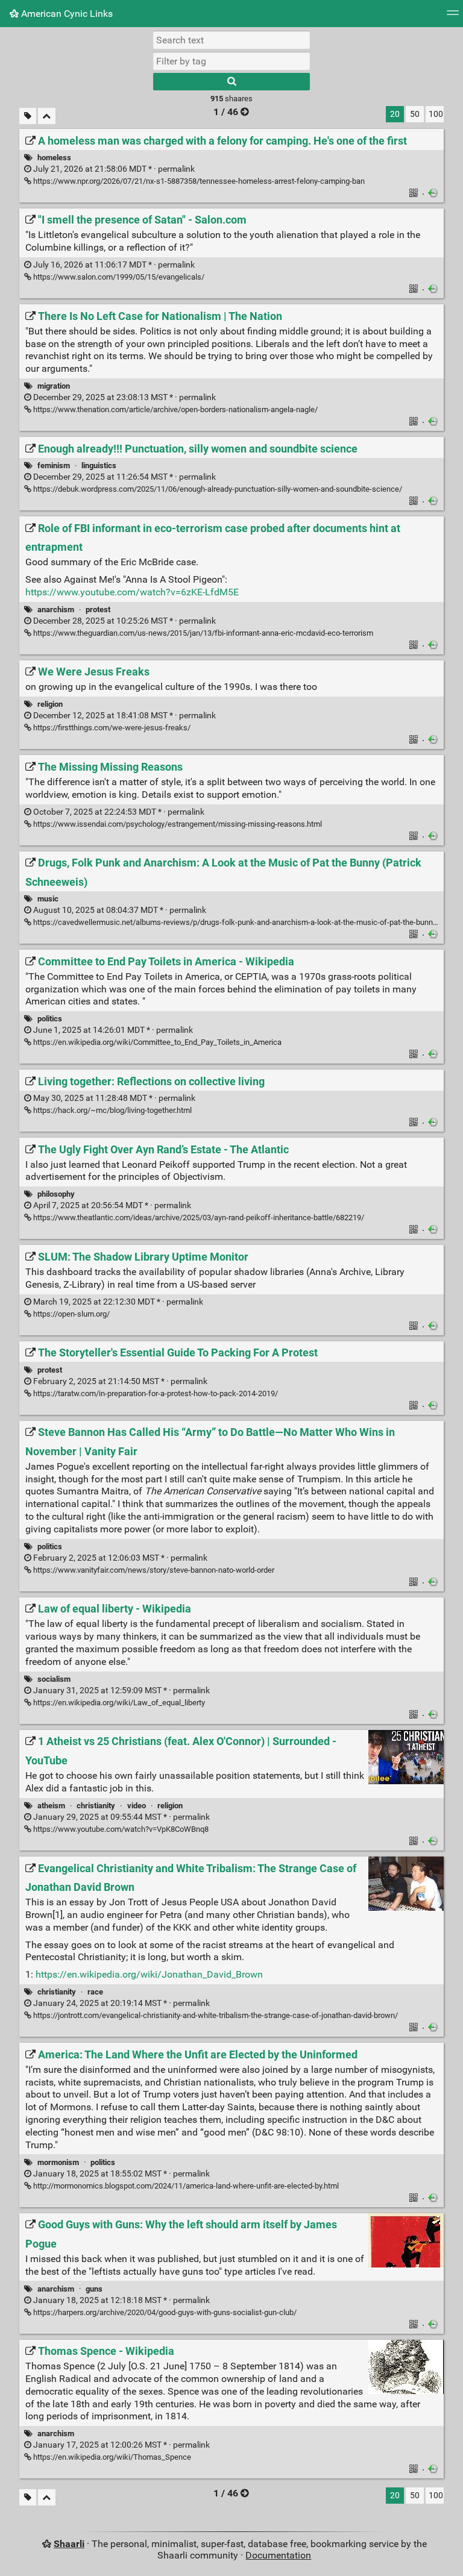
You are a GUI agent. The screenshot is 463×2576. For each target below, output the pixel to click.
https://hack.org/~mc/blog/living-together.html (112, 1110)
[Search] (231, 82)
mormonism (58, 2162)
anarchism (56, 610)
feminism (54, 465)
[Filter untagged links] (28, 116)
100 (436, 114)
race (95, 1992)
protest (98, 610)
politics (50, 1019)
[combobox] (231, 61)
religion (50, 704)
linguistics (99, 465)
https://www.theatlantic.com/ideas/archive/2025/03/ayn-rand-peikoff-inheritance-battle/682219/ (198, 1217)
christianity (96, 1806)
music (48, 899)
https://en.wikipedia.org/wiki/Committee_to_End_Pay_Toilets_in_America (156, 1042)
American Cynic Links (66, 14)
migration (54, 386)
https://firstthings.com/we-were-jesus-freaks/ (111, 728)
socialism (54, 1679)
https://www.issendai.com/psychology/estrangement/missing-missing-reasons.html (177, 824)
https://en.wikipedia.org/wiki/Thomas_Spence (111, 2457)
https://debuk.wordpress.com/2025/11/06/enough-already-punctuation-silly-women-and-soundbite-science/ (217, 489)
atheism (51, 1806)
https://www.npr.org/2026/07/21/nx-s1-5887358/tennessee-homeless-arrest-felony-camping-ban (198, 181)
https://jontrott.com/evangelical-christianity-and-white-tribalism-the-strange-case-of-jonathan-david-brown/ (215, 2015)
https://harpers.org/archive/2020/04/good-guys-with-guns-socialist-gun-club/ (164, 2312)
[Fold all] (47, 116)
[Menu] (453, 17)
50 (415, 114)
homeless (54, 158)
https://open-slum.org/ (71, 1314)
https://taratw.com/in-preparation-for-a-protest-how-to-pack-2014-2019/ (155, 1393)
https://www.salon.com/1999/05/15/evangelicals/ (118, 277)
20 (395, 114)
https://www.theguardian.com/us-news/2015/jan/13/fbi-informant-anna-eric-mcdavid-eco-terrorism (202, 633)
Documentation (278, 2555)
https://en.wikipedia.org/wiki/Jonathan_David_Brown (149, 1974)
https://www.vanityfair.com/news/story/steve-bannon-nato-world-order (153, 1570)
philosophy (56, 1194)
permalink (113, 169)
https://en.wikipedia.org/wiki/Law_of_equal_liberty (118, 1703)
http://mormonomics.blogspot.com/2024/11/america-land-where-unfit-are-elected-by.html (185, 2186)
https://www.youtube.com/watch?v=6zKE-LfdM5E (132, 592)
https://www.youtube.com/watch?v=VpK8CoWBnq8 (120, 1829)
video (137, 1806)
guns (94, 2289)
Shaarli (69, 2544)
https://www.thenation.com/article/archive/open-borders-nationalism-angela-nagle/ (175, 409)
